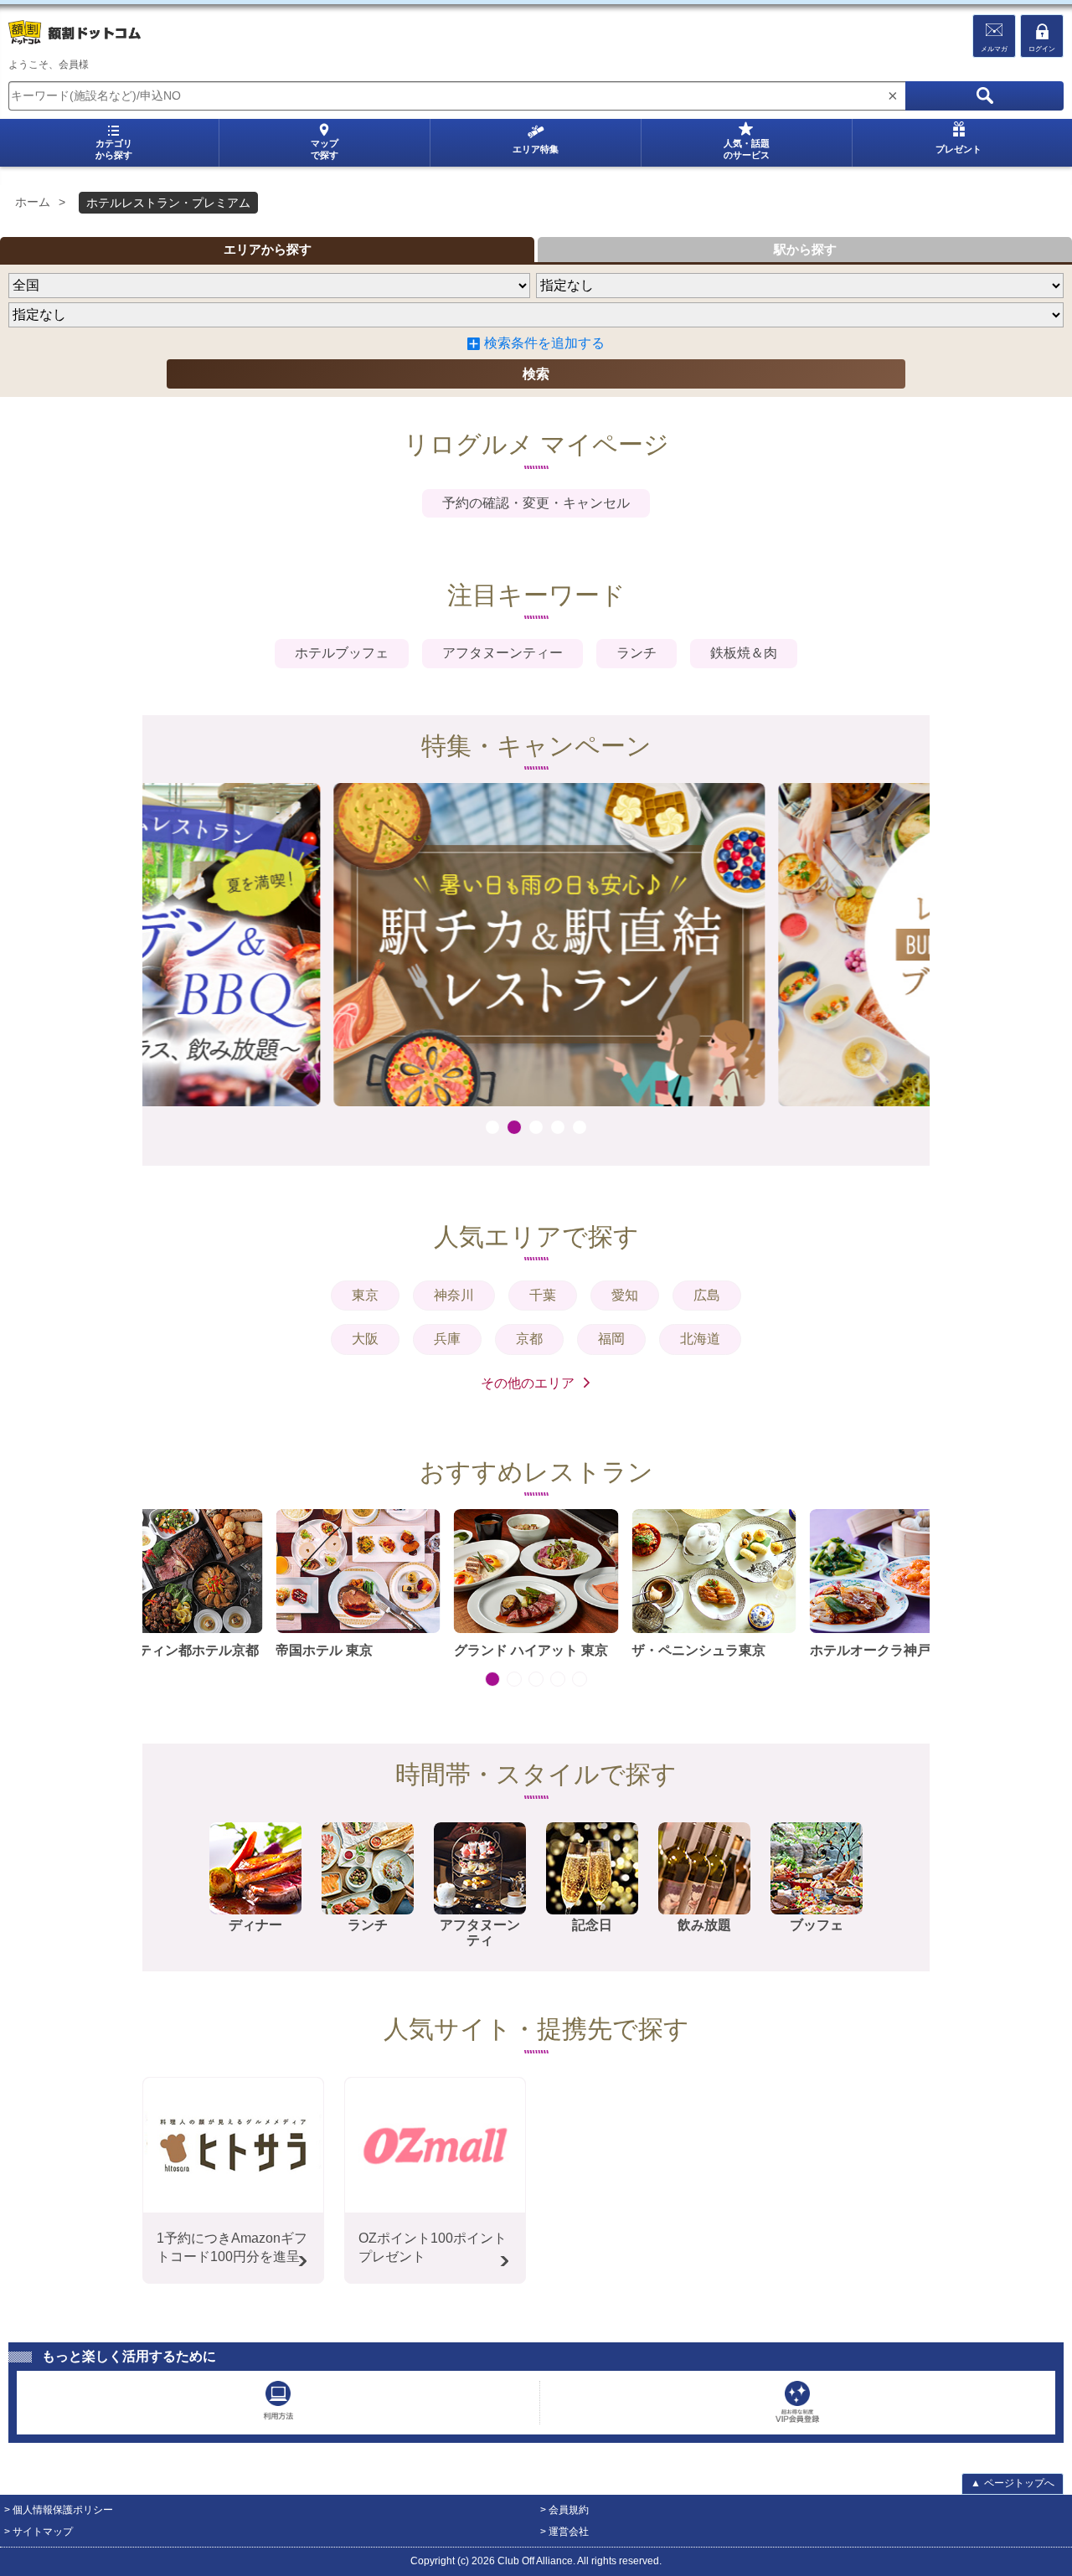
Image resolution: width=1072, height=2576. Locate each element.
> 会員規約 (564, 2510)
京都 (529, 1339)
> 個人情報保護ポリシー (59, 2510)
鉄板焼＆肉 (744, 653)
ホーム (33, 202)
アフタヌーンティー (502, 653)
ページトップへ (1013, 2483)
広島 (707, 1295)
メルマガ (994, 49)
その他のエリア (528, 1383)
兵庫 (447, 1339)
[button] (492, 1127)
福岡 (611, 1339)
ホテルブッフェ (342, 653)
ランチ (636, 653)
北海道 (700, 1339)
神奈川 (454, 1295)
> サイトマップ (39, 2532)
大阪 (365, 1339)
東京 (365, 1295)
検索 (536, 374)
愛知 (625, 1295)
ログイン (1042, 49)
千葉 (543, 1295)
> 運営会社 (564, 2532)
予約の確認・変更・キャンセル (536, 503)
